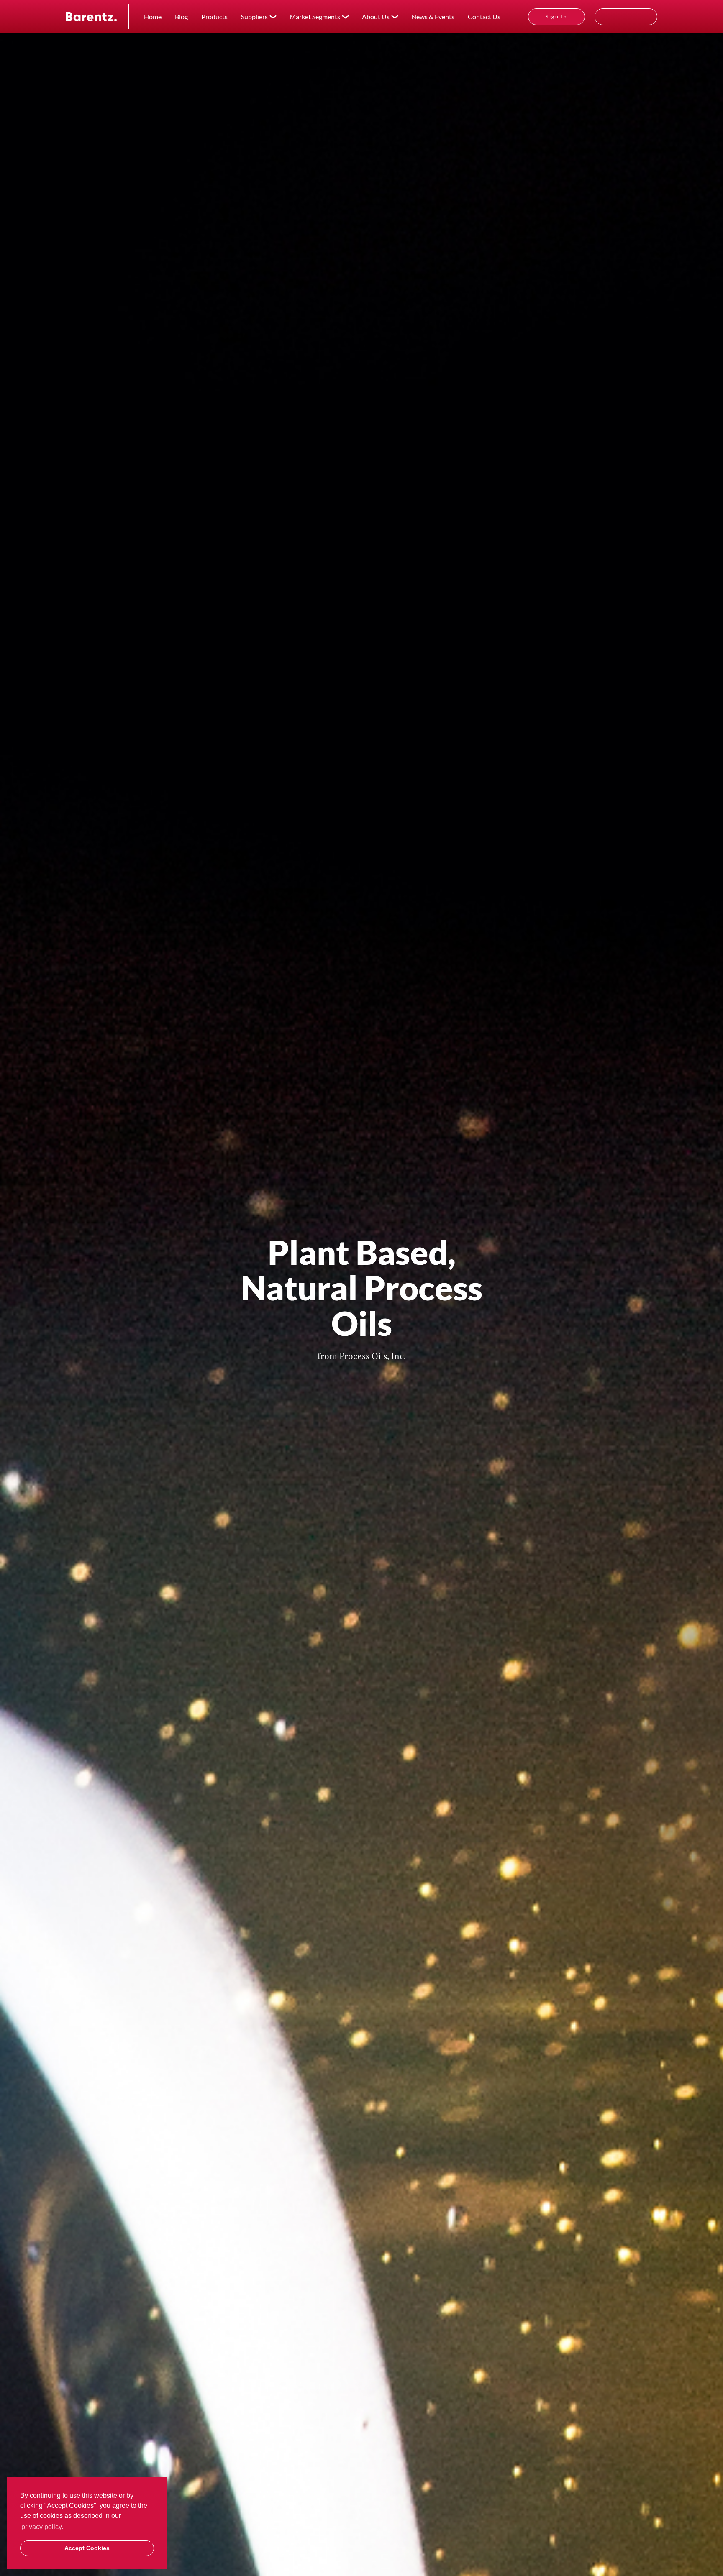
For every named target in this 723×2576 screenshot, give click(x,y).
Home (153, 17)
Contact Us (484, 17)
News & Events (433, 17)
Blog (181, 17)
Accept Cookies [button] (87, 2548)
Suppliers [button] (254, 17)
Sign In (556, 17)
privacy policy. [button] (42, 2527)
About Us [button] (376, 17)
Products (214, 17)
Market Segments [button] (315, 17)
